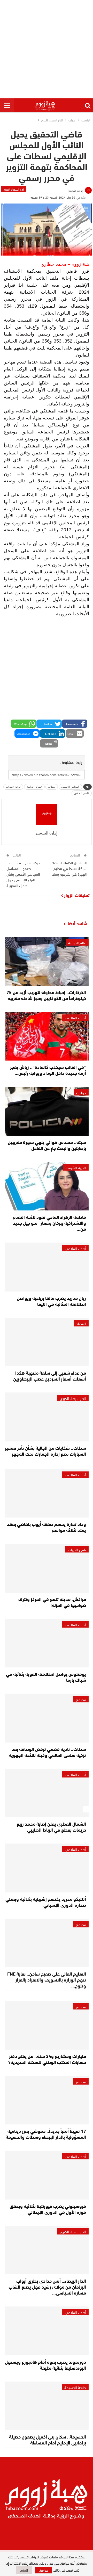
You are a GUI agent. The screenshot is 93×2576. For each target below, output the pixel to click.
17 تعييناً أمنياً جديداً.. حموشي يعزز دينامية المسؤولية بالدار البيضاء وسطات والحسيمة (46, 2134)
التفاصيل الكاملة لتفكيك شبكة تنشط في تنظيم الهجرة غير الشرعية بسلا (69, 868)
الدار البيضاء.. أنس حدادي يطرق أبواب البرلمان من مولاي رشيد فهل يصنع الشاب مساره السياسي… (47, 2287)
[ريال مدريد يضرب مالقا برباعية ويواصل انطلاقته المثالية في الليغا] (47, 1267)
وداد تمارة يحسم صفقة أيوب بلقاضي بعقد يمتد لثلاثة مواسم (47, 1527)
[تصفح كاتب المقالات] (47, 815)
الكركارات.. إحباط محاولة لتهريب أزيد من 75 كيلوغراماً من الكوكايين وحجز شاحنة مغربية (46, 995)
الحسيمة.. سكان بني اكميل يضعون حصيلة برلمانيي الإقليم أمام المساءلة (48, 2439)
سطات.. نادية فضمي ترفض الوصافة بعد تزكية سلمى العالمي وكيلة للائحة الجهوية (47, 1752)
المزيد (24, 2570)
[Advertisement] (47, 49)
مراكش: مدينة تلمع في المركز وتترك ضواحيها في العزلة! (52, 1602)
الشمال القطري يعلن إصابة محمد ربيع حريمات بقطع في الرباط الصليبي (51, 1827)
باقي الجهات (77, 1549)
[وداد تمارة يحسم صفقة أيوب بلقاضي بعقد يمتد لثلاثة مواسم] (47, 1493)
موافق (44, 2570)
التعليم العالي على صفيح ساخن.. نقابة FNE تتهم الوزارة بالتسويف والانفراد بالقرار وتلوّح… (47, 1979)
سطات (52, 787)
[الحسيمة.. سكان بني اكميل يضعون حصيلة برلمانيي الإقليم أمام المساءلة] (47, 2406)
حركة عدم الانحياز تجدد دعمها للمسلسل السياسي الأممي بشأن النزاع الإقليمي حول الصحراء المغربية (23, 874)
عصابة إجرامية (34, 787)
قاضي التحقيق (82, 793)
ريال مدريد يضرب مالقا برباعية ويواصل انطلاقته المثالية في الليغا (51, 1301)
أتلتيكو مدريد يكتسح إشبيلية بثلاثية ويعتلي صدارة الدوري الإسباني (46, 1902)
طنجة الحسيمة (75, 2387)
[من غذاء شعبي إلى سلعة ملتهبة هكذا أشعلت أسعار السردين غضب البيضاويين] (47, 1342)
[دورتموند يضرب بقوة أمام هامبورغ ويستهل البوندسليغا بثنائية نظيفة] (47, 2331)
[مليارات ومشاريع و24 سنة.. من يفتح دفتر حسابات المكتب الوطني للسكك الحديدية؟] (47, 2025)
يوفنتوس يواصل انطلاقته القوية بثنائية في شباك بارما (46, 1677)
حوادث (81, 1092)
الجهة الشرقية (76, 1167)
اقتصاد (81, 1323)
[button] (75, 724)
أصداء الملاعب (75, 1018)
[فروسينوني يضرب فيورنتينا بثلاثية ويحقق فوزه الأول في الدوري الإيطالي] (47, 2175)
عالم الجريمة (77, 942)
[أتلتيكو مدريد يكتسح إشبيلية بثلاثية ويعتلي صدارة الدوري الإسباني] (47, 1868)
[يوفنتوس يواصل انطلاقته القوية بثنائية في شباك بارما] (47, 1643)
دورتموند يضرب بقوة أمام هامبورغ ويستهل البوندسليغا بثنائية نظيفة (45, 2365)
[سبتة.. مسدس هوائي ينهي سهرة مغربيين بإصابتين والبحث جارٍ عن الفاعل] (47, 1111)
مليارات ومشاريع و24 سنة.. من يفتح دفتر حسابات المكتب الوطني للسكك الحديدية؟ (47, 2059)
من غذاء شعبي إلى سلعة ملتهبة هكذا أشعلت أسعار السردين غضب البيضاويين (50, 1376)
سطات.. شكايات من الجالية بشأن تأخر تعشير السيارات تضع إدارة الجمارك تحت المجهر (45, 1451)
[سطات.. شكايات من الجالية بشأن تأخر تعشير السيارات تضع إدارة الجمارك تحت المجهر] (47, 1417)
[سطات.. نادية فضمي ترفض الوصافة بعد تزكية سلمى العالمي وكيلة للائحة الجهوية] (47, 1718)
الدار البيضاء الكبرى (14, 189)
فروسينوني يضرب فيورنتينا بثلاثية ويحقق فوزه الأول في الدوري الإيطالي (48, 2209)
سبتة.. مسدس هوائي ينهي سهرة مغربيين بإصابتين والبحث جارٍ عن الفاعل (47, 1145)
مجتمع (81, 1699)
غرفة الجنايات (13, 787)
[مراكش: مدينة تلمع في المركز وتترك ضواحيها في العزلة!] (47, 1568)
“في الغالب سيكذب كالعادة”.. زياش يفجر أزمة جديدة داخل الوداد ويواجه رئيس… (48, 1070)
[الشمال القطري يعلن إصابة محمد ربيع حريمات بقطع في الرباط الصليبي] (47, 1793)
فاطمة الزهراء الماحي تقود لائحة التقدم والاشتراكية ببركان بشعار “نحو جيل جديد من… (49, 1223)
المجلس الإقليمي (70, 787)
